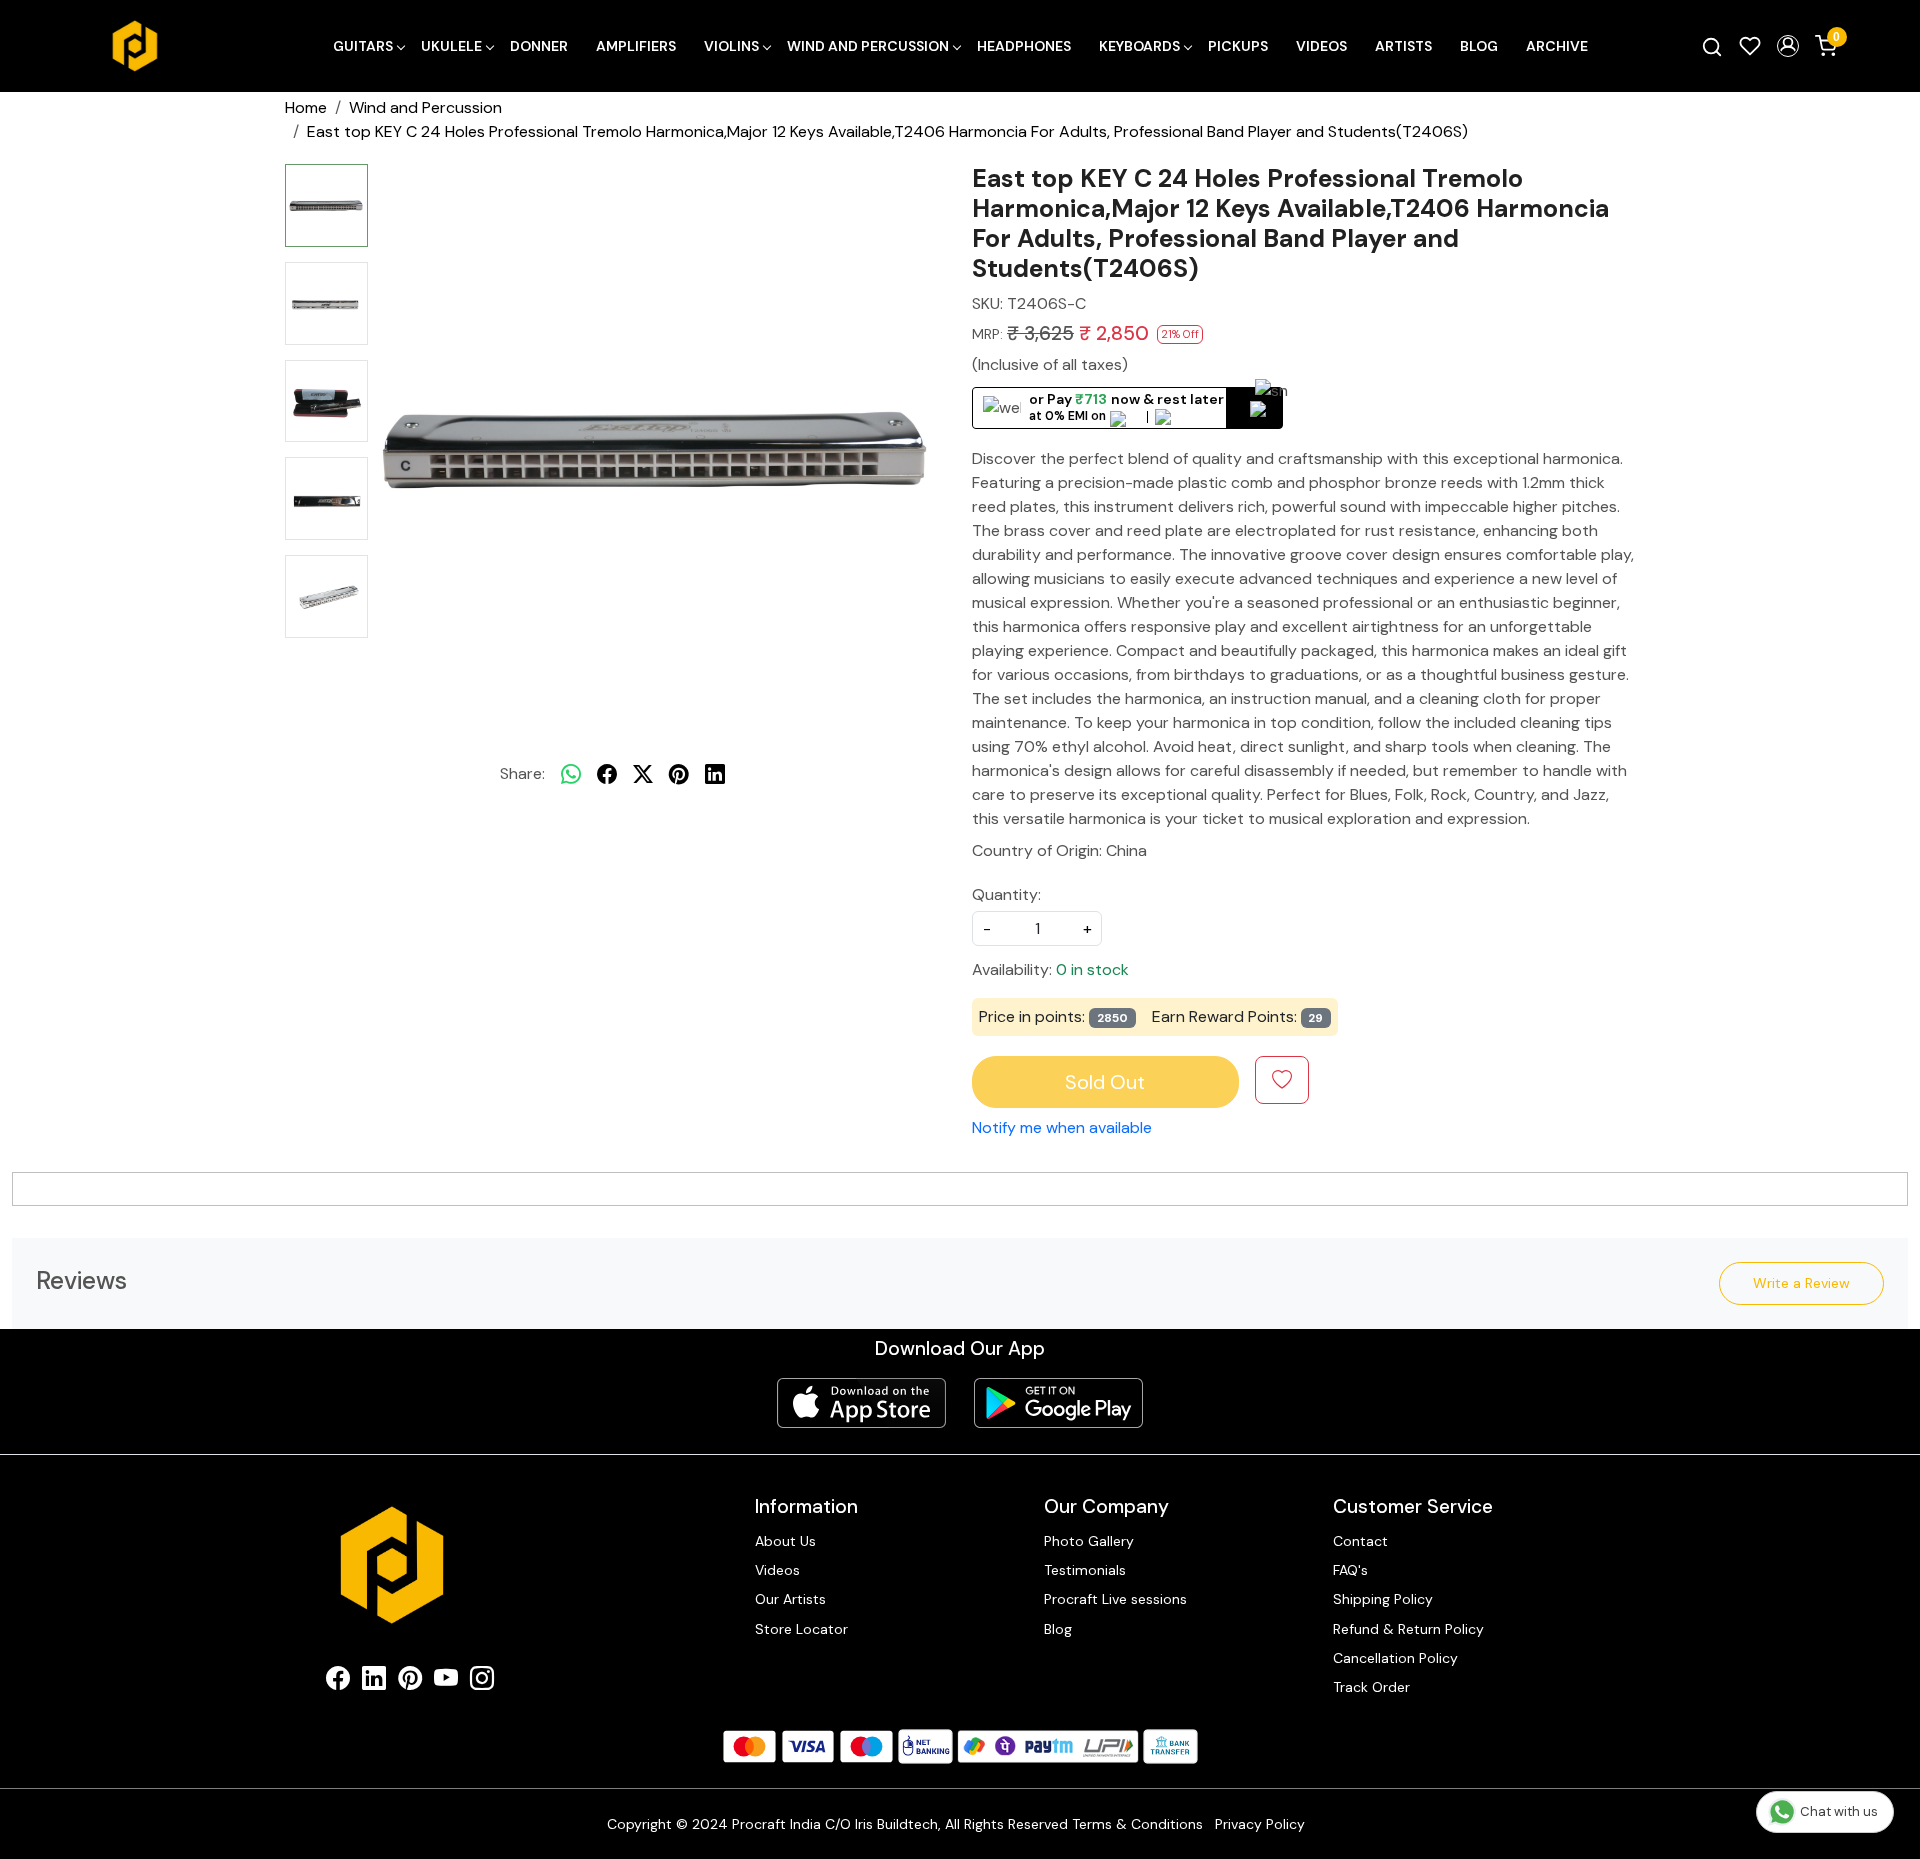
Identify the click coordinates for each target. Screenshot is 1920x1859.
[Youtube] (446, 1682)
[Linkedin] (374, 1682)
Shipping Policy (1383, 1599)
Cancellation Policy (1395, 1658)
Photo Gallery (1089, 1541)
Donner (539, 46)
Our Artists (790, 1599)
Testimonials (1085, 1570)
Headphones (1024, 46)
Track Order (1371, 1687)
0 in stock (1092, 969)
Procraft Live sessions (1115, 1599)
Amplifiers (636, 46)
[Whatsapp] (571, 774)
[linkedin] (715, 774)
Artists (1403, 46)
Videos (1321, 46)
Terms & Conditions (1137, 1824)
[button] (1788, 46)
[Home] (135, 46)
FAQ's (1350, 1570)
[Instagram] (482, 1682)
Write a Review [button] (1801, 1283)
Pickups (1238, 46)
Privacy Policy (1260, 1824)
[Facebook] (338, 1682)
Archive (1557, 46)
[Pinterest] (410, 1682)
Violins (731, 46)
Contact (1360, 1541)
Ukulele (451, 46)
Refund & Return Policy (1408, 1629)
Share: (522, 773)
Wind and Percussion (868, 46)
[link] (1712, 46)
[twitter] (643, 774)
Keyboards (1139, 46)
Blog (1479, 46)
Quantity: (1006, 894)
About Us (785, 1541)
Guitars (363, 46)
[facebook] (607, 774)
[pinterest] (679, 774)
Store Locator (801, 1629)
